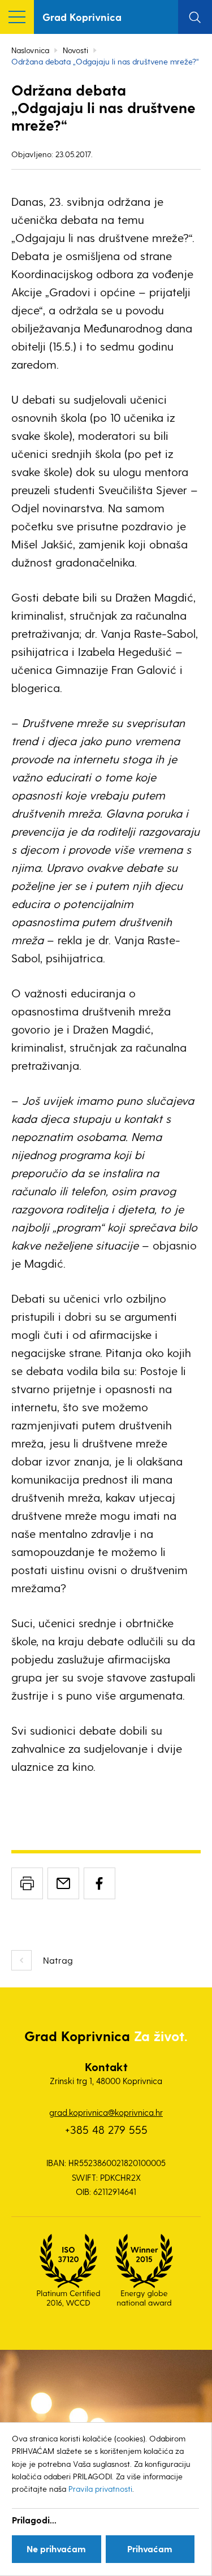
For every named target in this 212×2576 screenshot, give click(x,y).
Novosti (75, 50)
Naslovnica (30, 50)
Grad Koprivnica (82, 17)
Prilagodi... (34, 2520)
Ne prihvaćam (56, 2549)
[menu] (17, 17)
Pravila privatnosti (100, 2489)
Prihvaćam (150, 2549)
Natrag (58, 1960)
